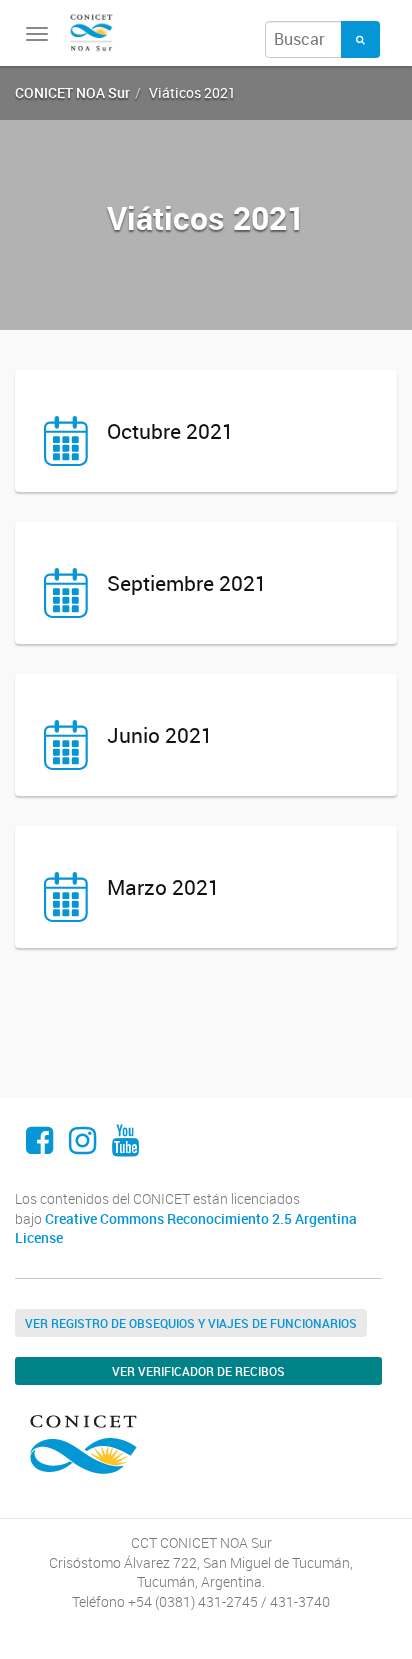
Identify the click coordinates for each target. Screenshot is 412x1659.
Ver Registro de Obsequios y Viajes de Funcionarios (191, 1323)
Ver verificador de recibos (198, 1371)
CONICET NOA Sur (72, 92)
